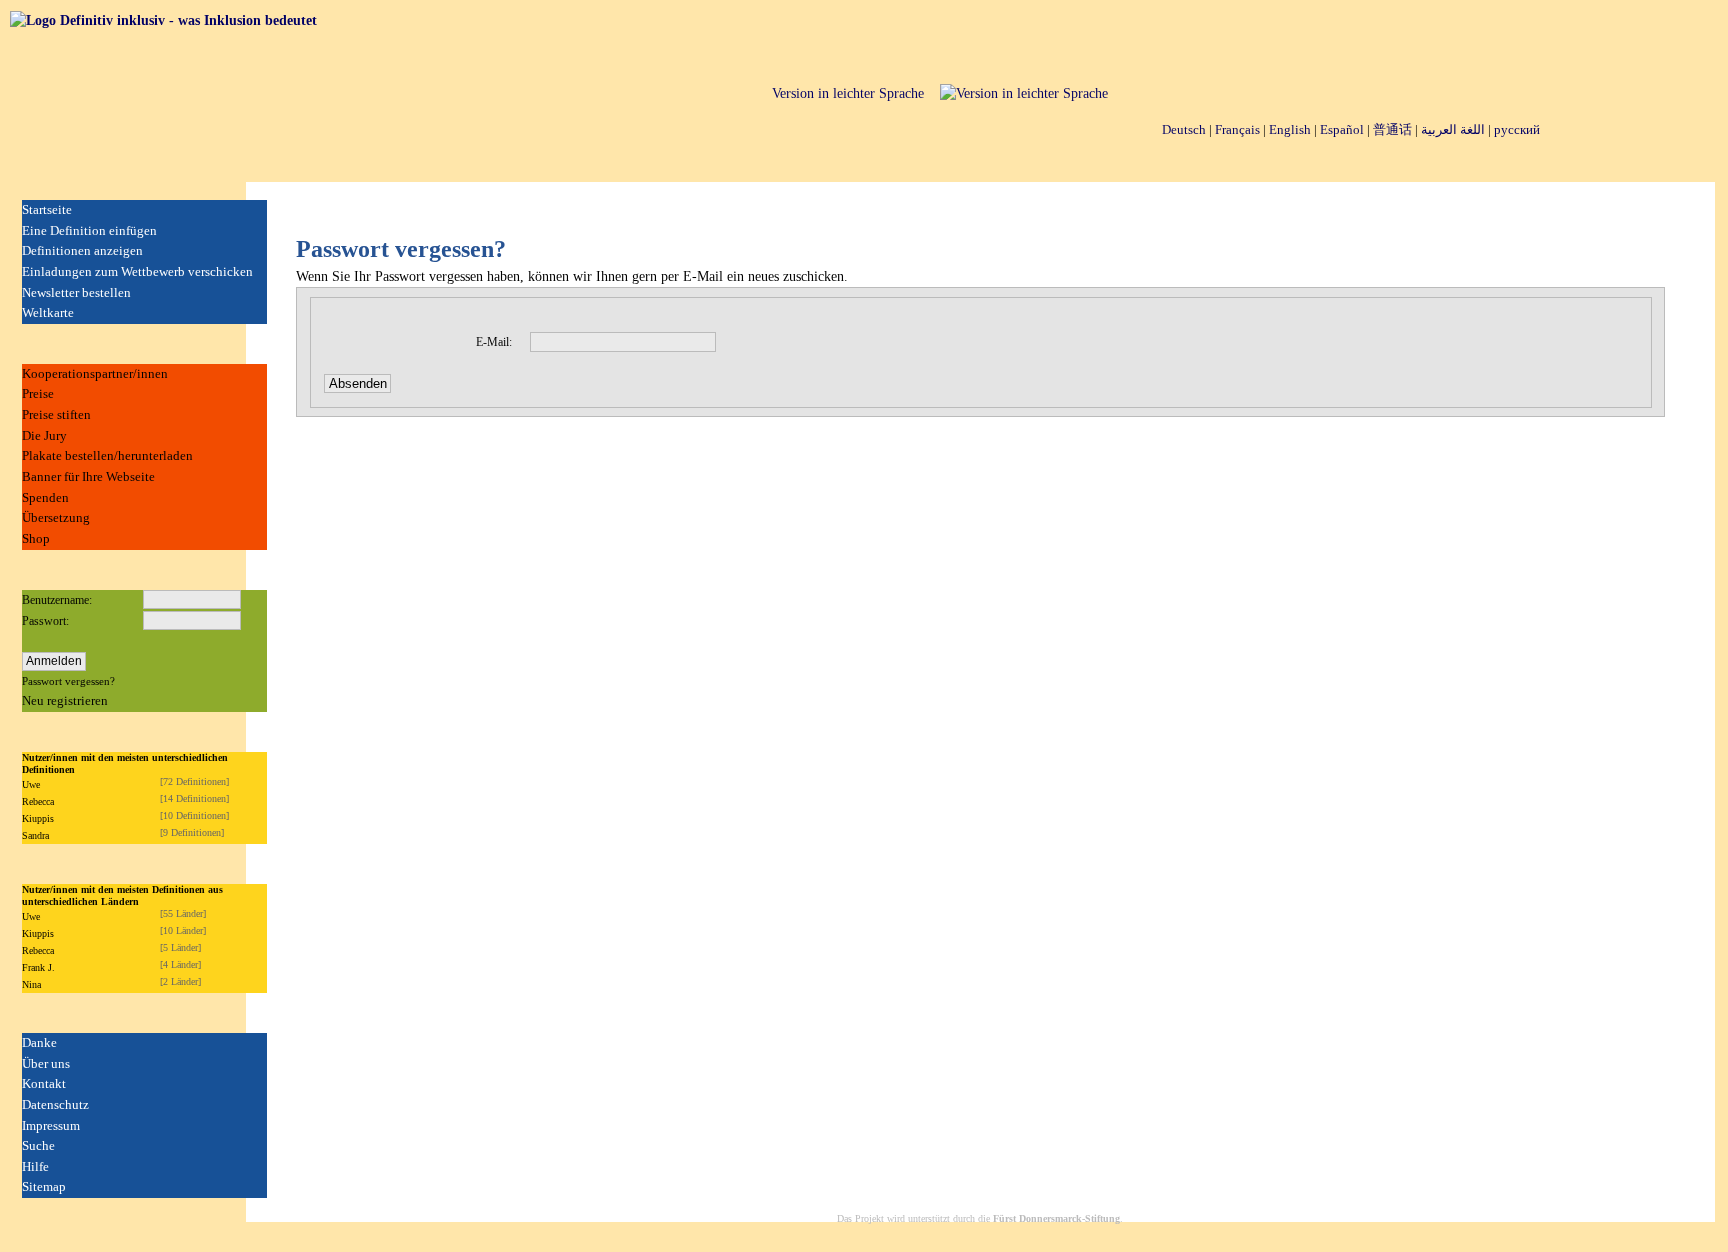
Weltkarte (48, 312)
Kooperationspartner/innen (95, 373)
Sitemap (44, 1186)
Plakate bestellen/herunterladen (107, 455)
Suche (38, 1145)
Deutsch (1184, 129)
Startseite (47, 209)
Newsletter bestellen (76, 292)
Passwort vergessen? (68, 681)
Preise (38, 393)
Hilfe (35, 1166)
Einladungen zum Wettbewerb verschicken (137, 271)
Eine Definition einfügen (89, 230)
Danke (39, 1042)
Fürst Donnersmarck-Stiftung (1056, 1218)
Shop (36, 538)
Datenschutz (55, 1104)
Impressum (51, 1125)
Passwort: (45, 621)
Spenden (45, 497)
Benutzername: (57, 600)
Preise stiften (56, 414)
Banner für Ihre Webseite (88, 476)
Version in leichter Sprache (848, 93)
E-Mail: (493, 342)
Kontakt (44, 1083)
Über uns (46, 1063)
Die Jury (44, 435)
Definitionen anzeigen (82, 250)
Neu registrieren (65, 700)
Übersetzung (56, 517)
